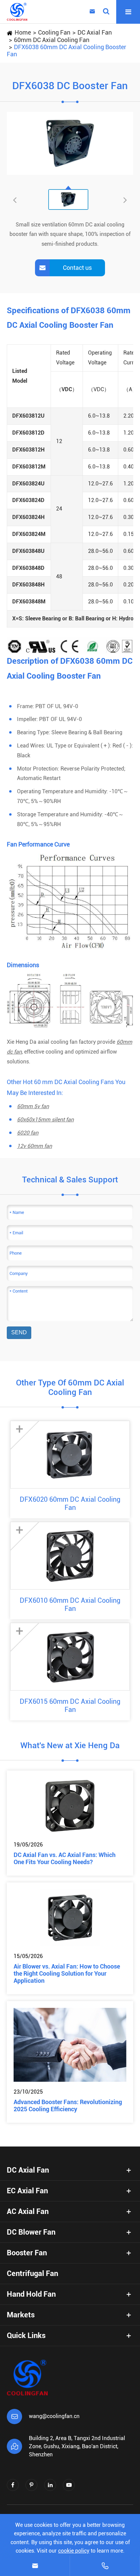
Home (23, 32)
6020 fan (28, 1133)
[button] (125, 200)
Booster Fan (27, 2253)
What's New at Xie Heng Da (70, 1745)
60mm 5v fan (33, 1106)
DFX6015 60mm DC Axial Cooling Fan (70, 1705)
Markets (21, 2315)
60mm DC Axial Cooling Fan (52, 40)
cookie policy (74, 2551)
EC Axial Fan (27, 2191)
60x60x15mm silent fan (45, 1120)
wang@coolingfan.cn (54, 2416)
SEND (19, 1332)
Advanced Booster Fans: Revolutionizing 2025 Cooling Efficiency (68, 2105)
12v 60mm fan (34, 1146)
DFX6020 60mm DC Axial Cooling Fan (70, 1503)
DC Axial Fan (95, 32)
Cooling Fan (54, 32)
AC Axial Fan (28, 2211)
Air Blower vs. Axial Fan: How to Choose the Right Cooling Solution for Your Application (67, 1973)
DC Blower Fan (31, 2232)
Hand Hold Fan (31, 2294)
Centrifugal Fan (32, 2273)
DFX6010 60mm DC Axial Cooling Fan (70, 1604)
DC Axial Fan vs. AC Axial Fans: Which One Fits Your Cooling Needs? (65, 1858)
